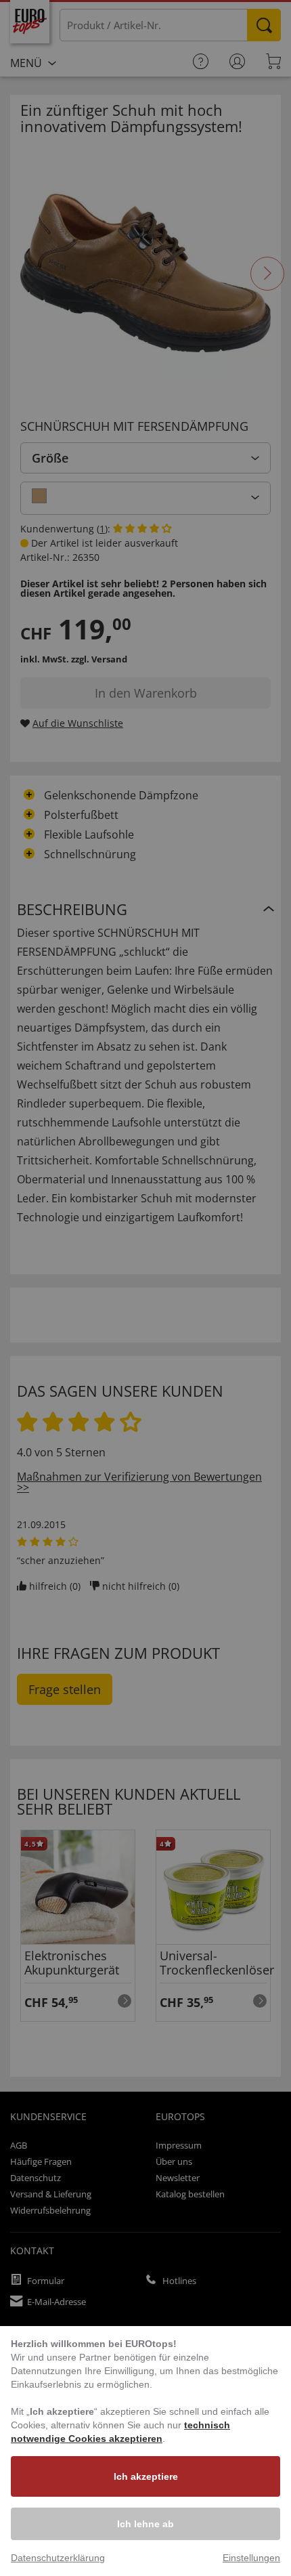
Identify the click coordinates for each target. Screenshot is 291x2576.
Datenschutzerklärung (58, 2558)
